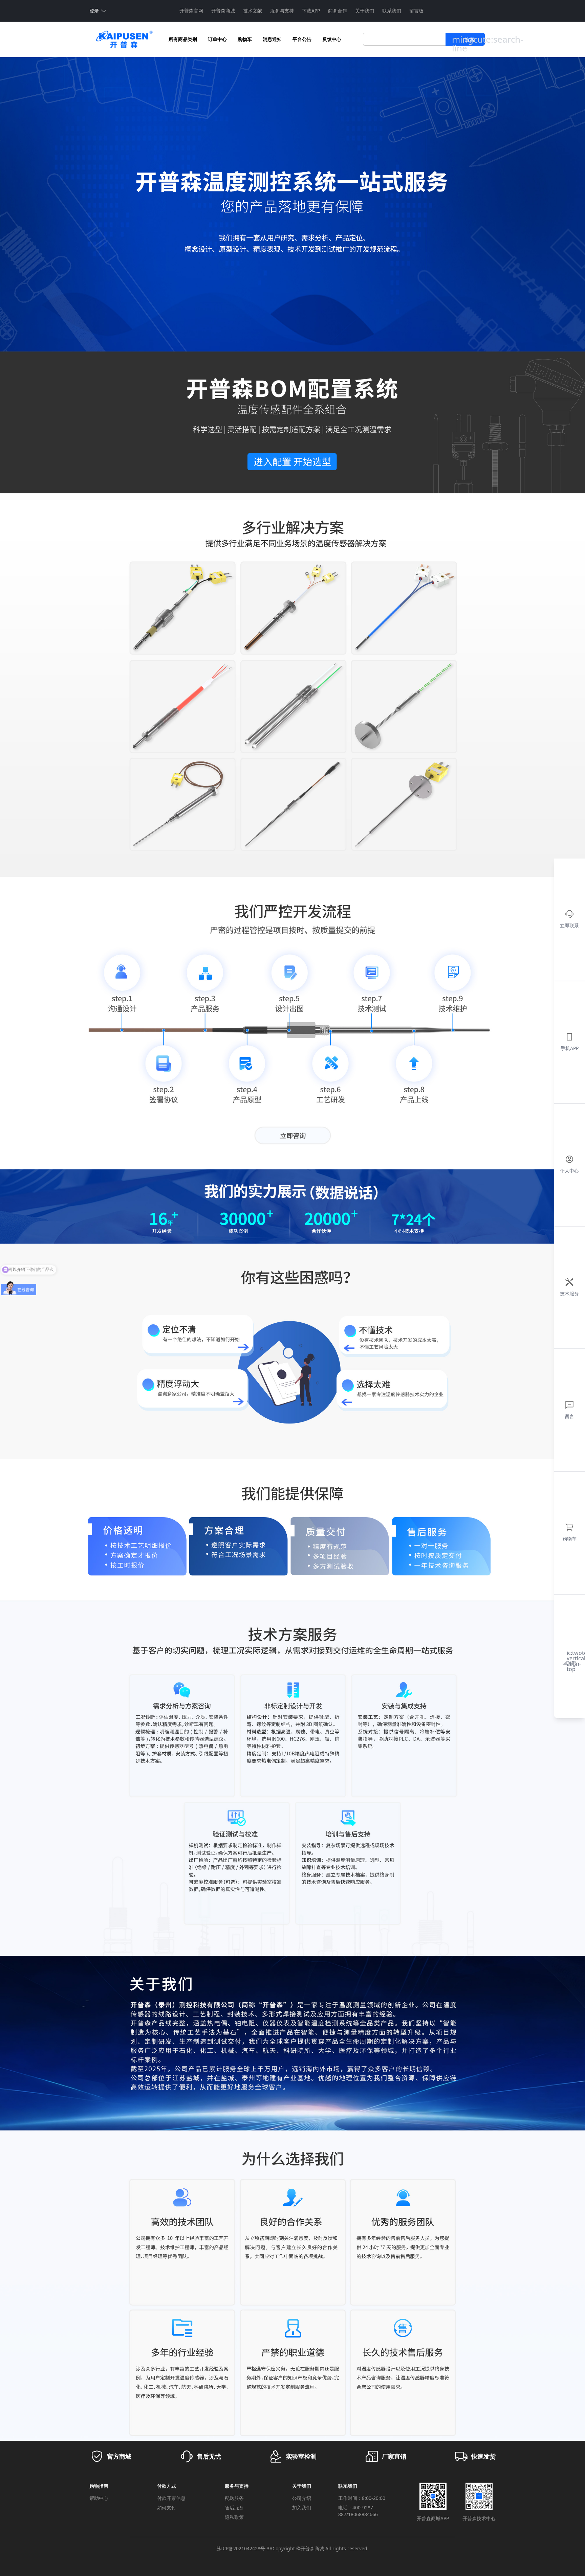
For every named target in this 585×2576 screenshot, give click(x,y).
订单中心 (217, 39)
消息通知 (272, 39)
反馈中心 (332, 39)
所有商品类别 (183, 39)
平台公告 (302, 39)
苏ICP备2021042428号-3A (244, 2548)
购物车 (245, 39)
